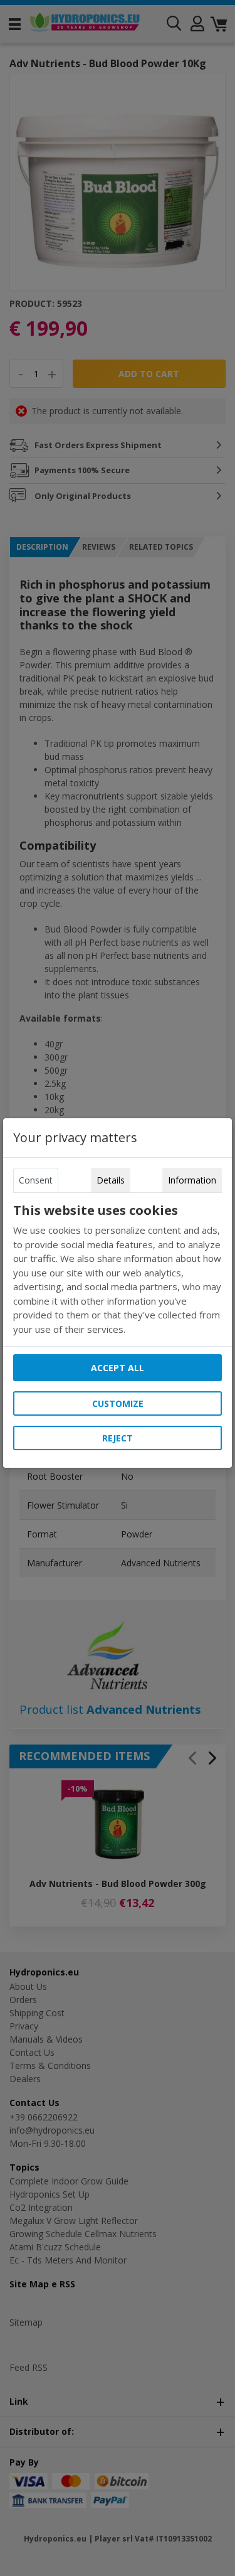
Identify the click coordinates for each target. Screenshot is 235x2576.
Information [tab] (192, 1180)
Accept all (118, 1368)
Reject (118, 1438)
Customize (118, 1403)
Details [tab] (111, 1180)
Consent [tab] (36, 1180)
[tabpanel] (118, 1269)
